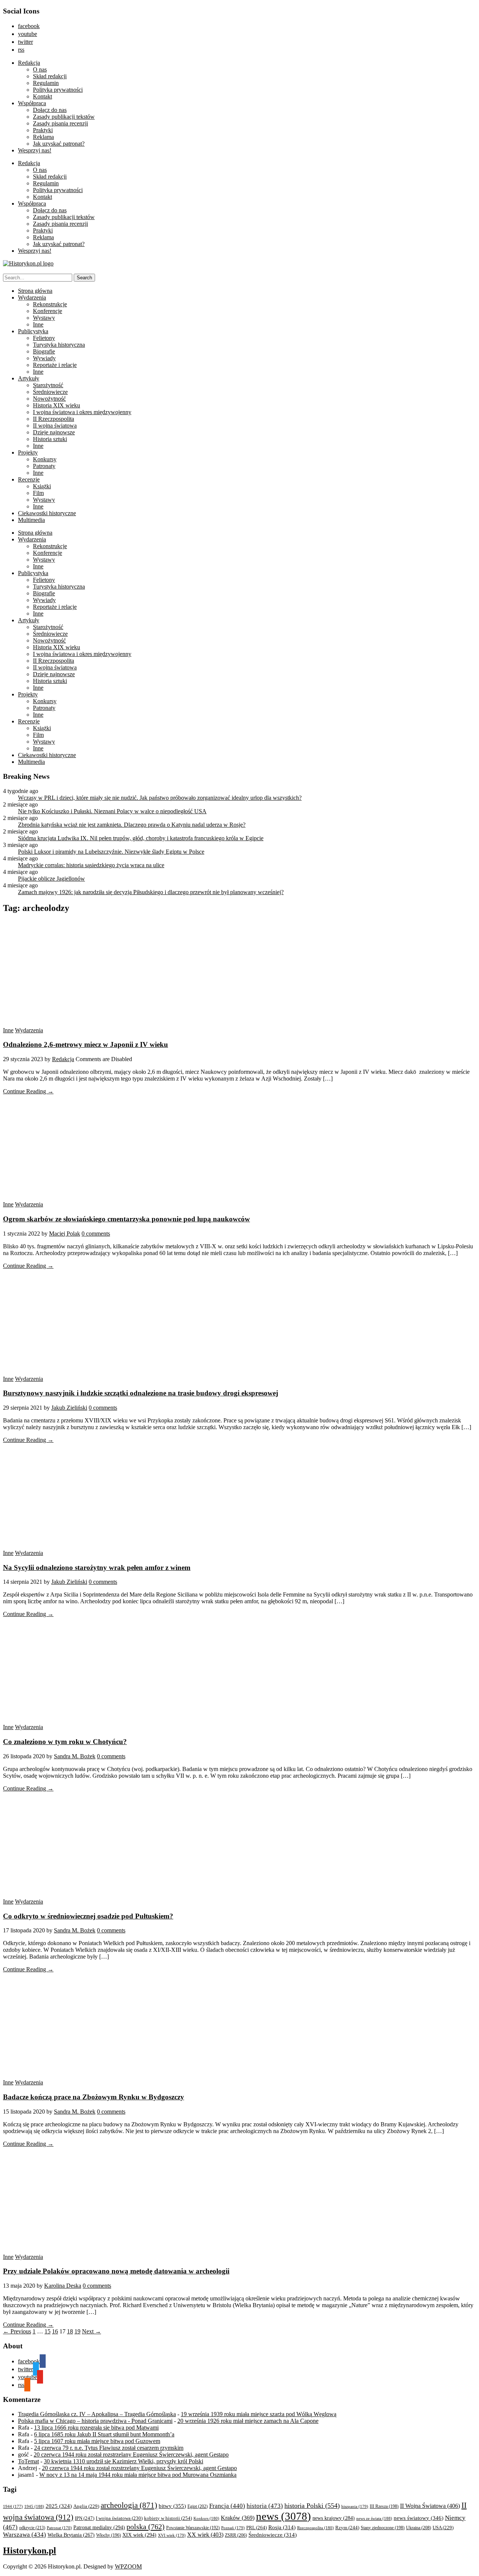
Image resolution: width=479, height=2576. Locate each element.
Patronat (59, 2528)
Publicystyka (33, 331)
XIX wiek (139, 2535)
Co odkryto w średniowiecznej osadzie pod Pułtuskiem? (88, 1916)
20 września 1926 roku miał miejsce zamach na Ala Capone (248, 2421)
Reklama (43, 137)
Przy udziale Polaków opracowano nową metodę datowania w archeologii (116, 2271)
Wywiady (44, 358)
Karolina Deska (63, 2286)
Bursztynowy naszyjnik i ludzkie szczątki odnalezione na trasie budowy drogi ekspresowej (141, 1393)
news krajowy (334, 2518)
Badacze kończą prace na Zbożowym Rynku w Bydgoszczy (94, 2097)
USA (443, 2528)
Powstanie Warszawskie (193, 2528)
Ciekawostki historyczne (47, 513)
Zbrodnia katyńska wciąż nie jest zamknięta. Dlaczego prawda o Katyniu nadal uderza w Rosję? (132, 825)
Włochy (109, 2535)
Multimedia (31, 520)
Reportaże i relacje (55, 365)
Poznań (233, 2528)
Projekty (28, 452)
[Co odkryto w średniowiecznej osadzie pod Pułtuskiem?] (74, 1895)
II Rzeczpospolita (54, 419)
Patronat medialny (99, 2527)
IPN (85, 2518)
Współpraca (32, 103)
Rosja (282, 2527)
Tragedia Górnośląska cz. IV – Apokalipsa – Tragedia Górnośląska (97, 2414)
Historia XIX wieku (57, 405)
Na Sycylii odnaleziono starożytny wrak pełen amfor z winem (97, 1568)
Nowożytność (49, 399)
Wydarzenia (32, 297)
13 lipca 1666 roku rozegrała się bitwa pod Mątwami (96, 2428)
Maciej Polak (65, 1234)
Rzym (347, 2528)
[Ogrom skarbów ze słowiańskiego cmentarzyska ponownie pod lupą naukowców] (74, 1198)
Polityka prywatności (58, 90)
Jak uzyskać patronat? (59, 144)
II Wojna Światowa (430, 2506)
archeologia (129, 2505)
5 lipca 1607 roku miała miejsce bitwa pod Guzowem (97, 2441)
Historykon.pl (30, 2551)
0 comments (96, 1234)
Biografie (44, 351)
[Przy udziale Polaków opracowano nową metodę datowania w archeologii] (74, 2250)
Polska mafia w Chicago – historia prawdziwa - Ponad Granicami (95, 2421)
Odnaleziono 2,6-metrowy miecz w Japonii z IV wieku (86, 1044)
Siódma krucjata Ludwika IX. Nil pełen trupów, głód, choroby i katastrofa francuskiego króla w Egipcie (141, 838)
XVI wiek (172, 2535)
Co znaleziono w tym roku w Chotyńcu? (65, 1742)
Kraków (238, 2518)
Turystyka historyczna (59, 345)
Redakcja (29, 63)
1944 (13, 2506)
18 (70, 2331)
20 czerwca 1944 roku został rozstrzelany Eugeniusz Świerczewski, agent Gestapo (131, 2455)
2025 (59, 2506)
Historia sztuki (50, 439)
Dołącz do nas (50, 110)
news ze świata (374, 2518)
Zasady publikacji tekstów (64, 117)
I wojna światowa (119, 2518)
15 (48, 2331)
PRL (257, 2528)
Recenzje (29, 479)
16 (55, 2331)
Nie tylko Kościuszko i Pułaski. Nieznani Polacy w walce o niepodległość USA (112, 811)
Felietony (44, 338)
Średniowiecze (50, 392)
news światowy (419, 2518)
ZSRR (236, 2535)
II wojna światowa (55, 426)
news (283, 2516)
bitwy (172, 2506)
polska (146, 2527)
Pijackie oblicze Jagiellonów (51, 879)
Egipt (198, 2506)
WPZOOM (128, 2566)
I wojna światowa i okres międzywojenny (82, 412)
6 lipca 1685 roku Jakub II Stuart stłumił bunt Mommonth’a (104, 2434)
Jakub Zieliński (69, 1408)
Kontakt (42, 96)
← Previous (17, 2331)
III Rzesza (384, 2507)
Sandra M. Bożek (75, 1756)
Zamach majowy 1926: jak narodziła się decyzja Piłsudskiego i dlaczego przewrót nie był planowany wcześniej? (151, 892)
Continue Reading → (28, 1091)
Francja (227, 2506)
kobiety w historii (168, 2518)
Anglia (86, 2506)
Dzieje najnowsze (54, 432)
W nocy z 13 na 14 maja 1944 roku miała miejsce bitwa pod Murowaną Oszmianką (138, 2475)
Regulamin (46, 83)
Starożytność (48, 385)
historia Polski (312, 2506)
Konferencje (48, 311)
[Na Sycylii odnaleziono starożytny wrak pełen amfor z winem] (74, 1546)
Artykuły (29, 378)
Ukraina (419, 2528)
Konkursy (45, 459)
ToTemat (28, 2461)
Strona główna (35, 291)
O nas (40, 69)
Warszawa (25, 2535)
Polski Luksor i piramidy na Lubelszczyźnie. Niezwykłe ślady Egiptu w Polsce (111, 852)
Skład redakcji (50, 76)
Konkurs (206, 2518)
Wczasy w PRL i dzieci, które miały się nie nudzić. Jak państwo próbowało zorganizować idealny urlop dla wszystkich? (160, 798)
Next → (91, 2331)
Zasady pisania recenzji (60, 123)
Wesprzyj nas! (35, 150)
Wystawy (44, 318)
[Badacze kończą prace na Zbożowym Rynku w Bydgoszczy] (74, 2076)
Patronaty (44, 466)
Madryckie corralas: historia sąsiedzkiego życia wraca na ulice (91, 865)
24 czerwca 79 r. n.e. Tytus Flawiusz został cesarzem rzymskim (109, 2448)
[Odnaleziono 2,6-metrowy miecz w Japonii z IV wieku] (74, 1023)
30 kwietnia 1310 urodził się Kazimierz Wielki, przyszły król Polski (123, 2461)
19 (77, 2331)
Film (38, 493)
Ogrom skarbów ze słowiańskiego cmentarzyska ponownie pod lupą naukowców (126, 1219)
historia (265, 2506)
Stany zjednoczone (383, 2528)
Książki (42, 486)
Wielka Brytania (71, 2535)
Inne (38, 324)
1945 (34, 2506)
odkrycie (32, 2528)
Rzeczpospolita (315, 2528)
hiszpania (355, 2506)
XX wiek (205, 2535)
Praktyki (43, 130)
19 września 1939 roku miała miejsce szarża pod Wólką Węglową (259, 2414)
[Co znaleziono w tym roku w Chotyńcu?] (74, 1720)
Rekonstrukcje (50, 304)
